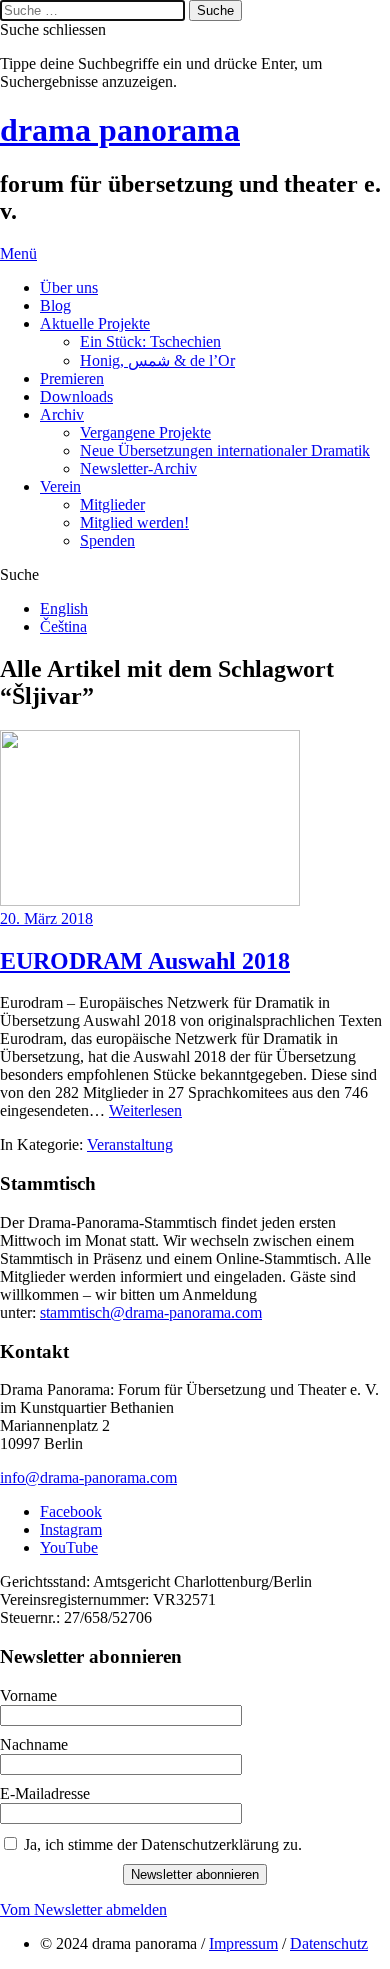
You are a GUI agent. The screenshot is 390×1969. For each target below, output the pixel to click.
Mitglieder (112, 504)
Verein (60, 486)
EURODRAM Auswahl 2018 (145, 961)
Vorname (28, 1695)
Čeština (63, 626)
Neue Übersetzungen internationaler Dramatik (225, 450)
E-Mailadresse (45, 1793)
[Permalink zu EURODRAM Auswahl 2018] (150, 900)
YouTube (69, 1547)
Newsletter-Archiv (138, 468)
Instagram (71, 1529)
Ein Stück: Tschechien (150, 341)
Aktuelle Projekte (95, 323)
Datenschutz (329, 1943)
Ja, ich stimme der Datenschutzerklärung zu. (163, 1844)
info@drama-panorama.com (88, 1477)
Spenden (107, 540)
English (64, 608)
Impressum (243, 1943)
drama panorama (120, 130)
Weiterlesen (145, 1110)
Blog (55, 305)
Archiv (62, 414)
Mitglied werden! (134, 522)
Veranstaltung (130, 1144)
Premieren (72, 378)
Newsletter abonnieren (195, 1874)
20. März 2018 (46, 918)
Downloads (76, 396)
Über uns (69, 287)
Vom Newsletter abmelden (83, 1909)
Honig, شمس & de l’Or (157, 360)
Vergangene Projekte (145, 432)
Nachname (34, 1744)
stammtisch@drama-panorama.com (151, 1312)
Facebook (71, 1511)
